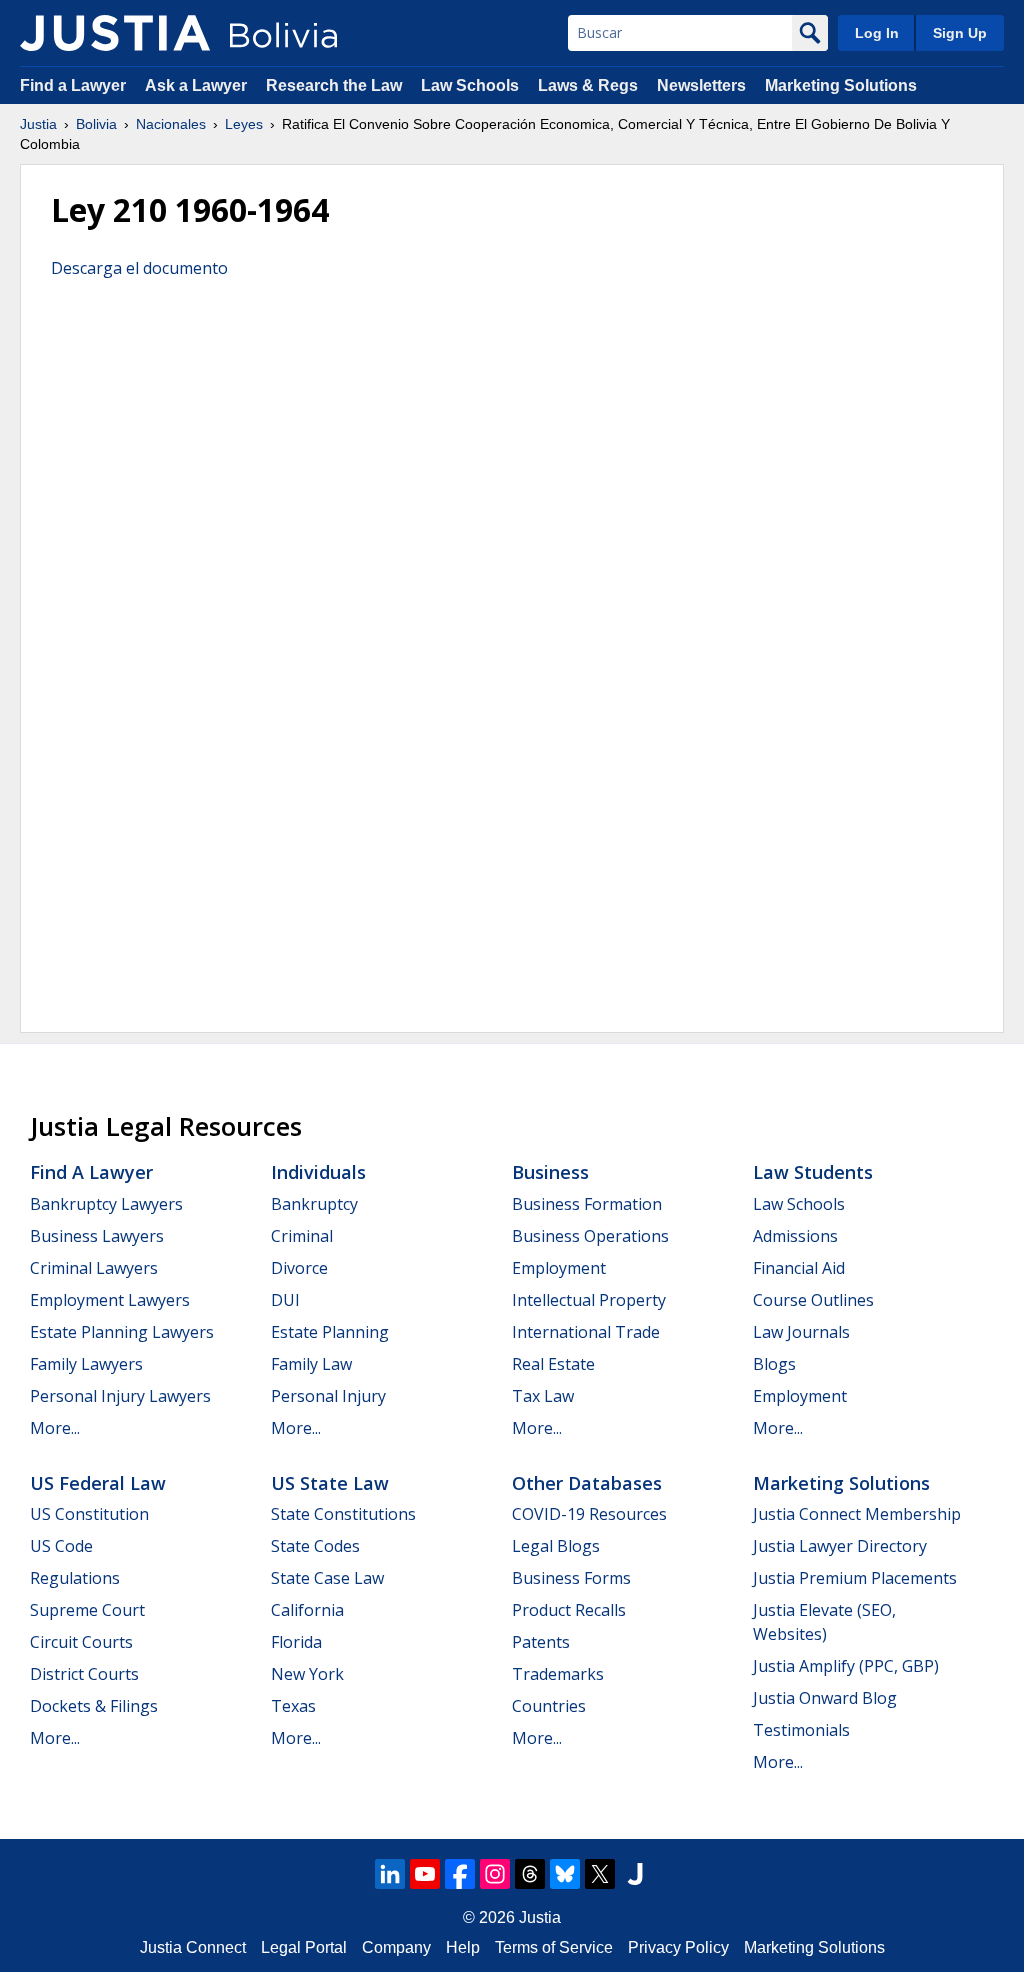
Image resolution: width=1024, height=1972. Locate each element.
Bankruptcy (314, 1204)
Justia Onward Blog (825, 1698)
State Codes (315, 1546)
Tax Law (543, 1396)
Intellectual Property (589, 1300)
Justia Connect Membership (857, 1514)
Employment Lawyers (110, 1300)
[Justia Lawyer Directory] (635, 1874)
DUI (285, 1300)
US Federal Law (98, 1483)
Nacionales (171, 124)
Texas (293, 1706)
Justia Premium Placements (855, 1578)
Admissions (795, 1236)
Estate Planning (330, 1332)
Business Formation (587, 1204)
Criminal (302, 1236)
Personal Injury (328, 1396)
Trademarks (558, 1674)
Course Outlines (813, 1300)
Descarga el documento (139, 268)
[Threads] (530, 1874)
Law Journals (801, 1332)
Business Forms (571, 1578)
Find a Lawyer (73, 85)
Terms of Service (554, 1947)
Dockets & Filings (94, 1706)
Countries (549, 1706)
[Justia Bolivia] (115, 33)
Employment (559, 1268)
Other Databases (587, 1483)
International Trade (586, 1332)
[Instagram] (495, 1874)
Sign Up (960, 33)
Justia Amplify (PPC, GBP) (846, 1666)
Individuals (318, 1172)
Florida (296, 1642)
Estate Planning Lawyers (122, 1332)
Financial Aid (799, 1268)
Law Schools (470, 85)
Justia (38, 124)
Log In (877, 33)
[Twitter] (600, 1874)
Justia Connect (193, 1947)
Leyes (244, 124)
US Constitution (89, 1514)
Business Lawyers (97, 1236)
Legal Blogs (556, 1546)
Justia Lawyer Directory (840, 1546)
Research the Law (334, 85)
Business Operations (590, 1236)
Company (396, 1947)
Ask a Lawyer (198, 85)
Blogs (774, 1364)
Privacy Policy (678, 1947)
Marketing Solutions (841, 85)
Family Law (311, 1364)
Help (463, 1947)
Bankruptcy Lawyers (106, 1204)
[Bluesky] (565, 1874)
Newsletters (701, 85)
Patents (541, 1642)
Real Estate (553, 1364)
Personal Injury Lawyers (120, 1396)
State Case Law (327, 1578)
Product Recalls (569, 1610)
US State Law (330, 1483)
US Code (61, 1546)
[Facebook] (460, 1874)
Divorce (299, 1268)
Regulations (75, 1578)
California (307, 1610)
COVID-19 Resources (589, 1514)
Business (550, 1172)
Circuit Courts (81, 1642)
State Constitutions (343, 1514)
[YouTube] (425, 1874)
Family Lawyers (86, 1364)
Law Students (813, 1172)
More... (55, 1428)
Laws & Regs (588, 85)
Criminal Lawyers (94, 1268)
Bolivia (96, 124)
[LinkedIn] (390, 1874)
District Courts (84, 1674)
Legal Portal (304, 1947)
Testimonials (801, 1730)
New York (307, 1674)
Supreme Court (87, 1610)
